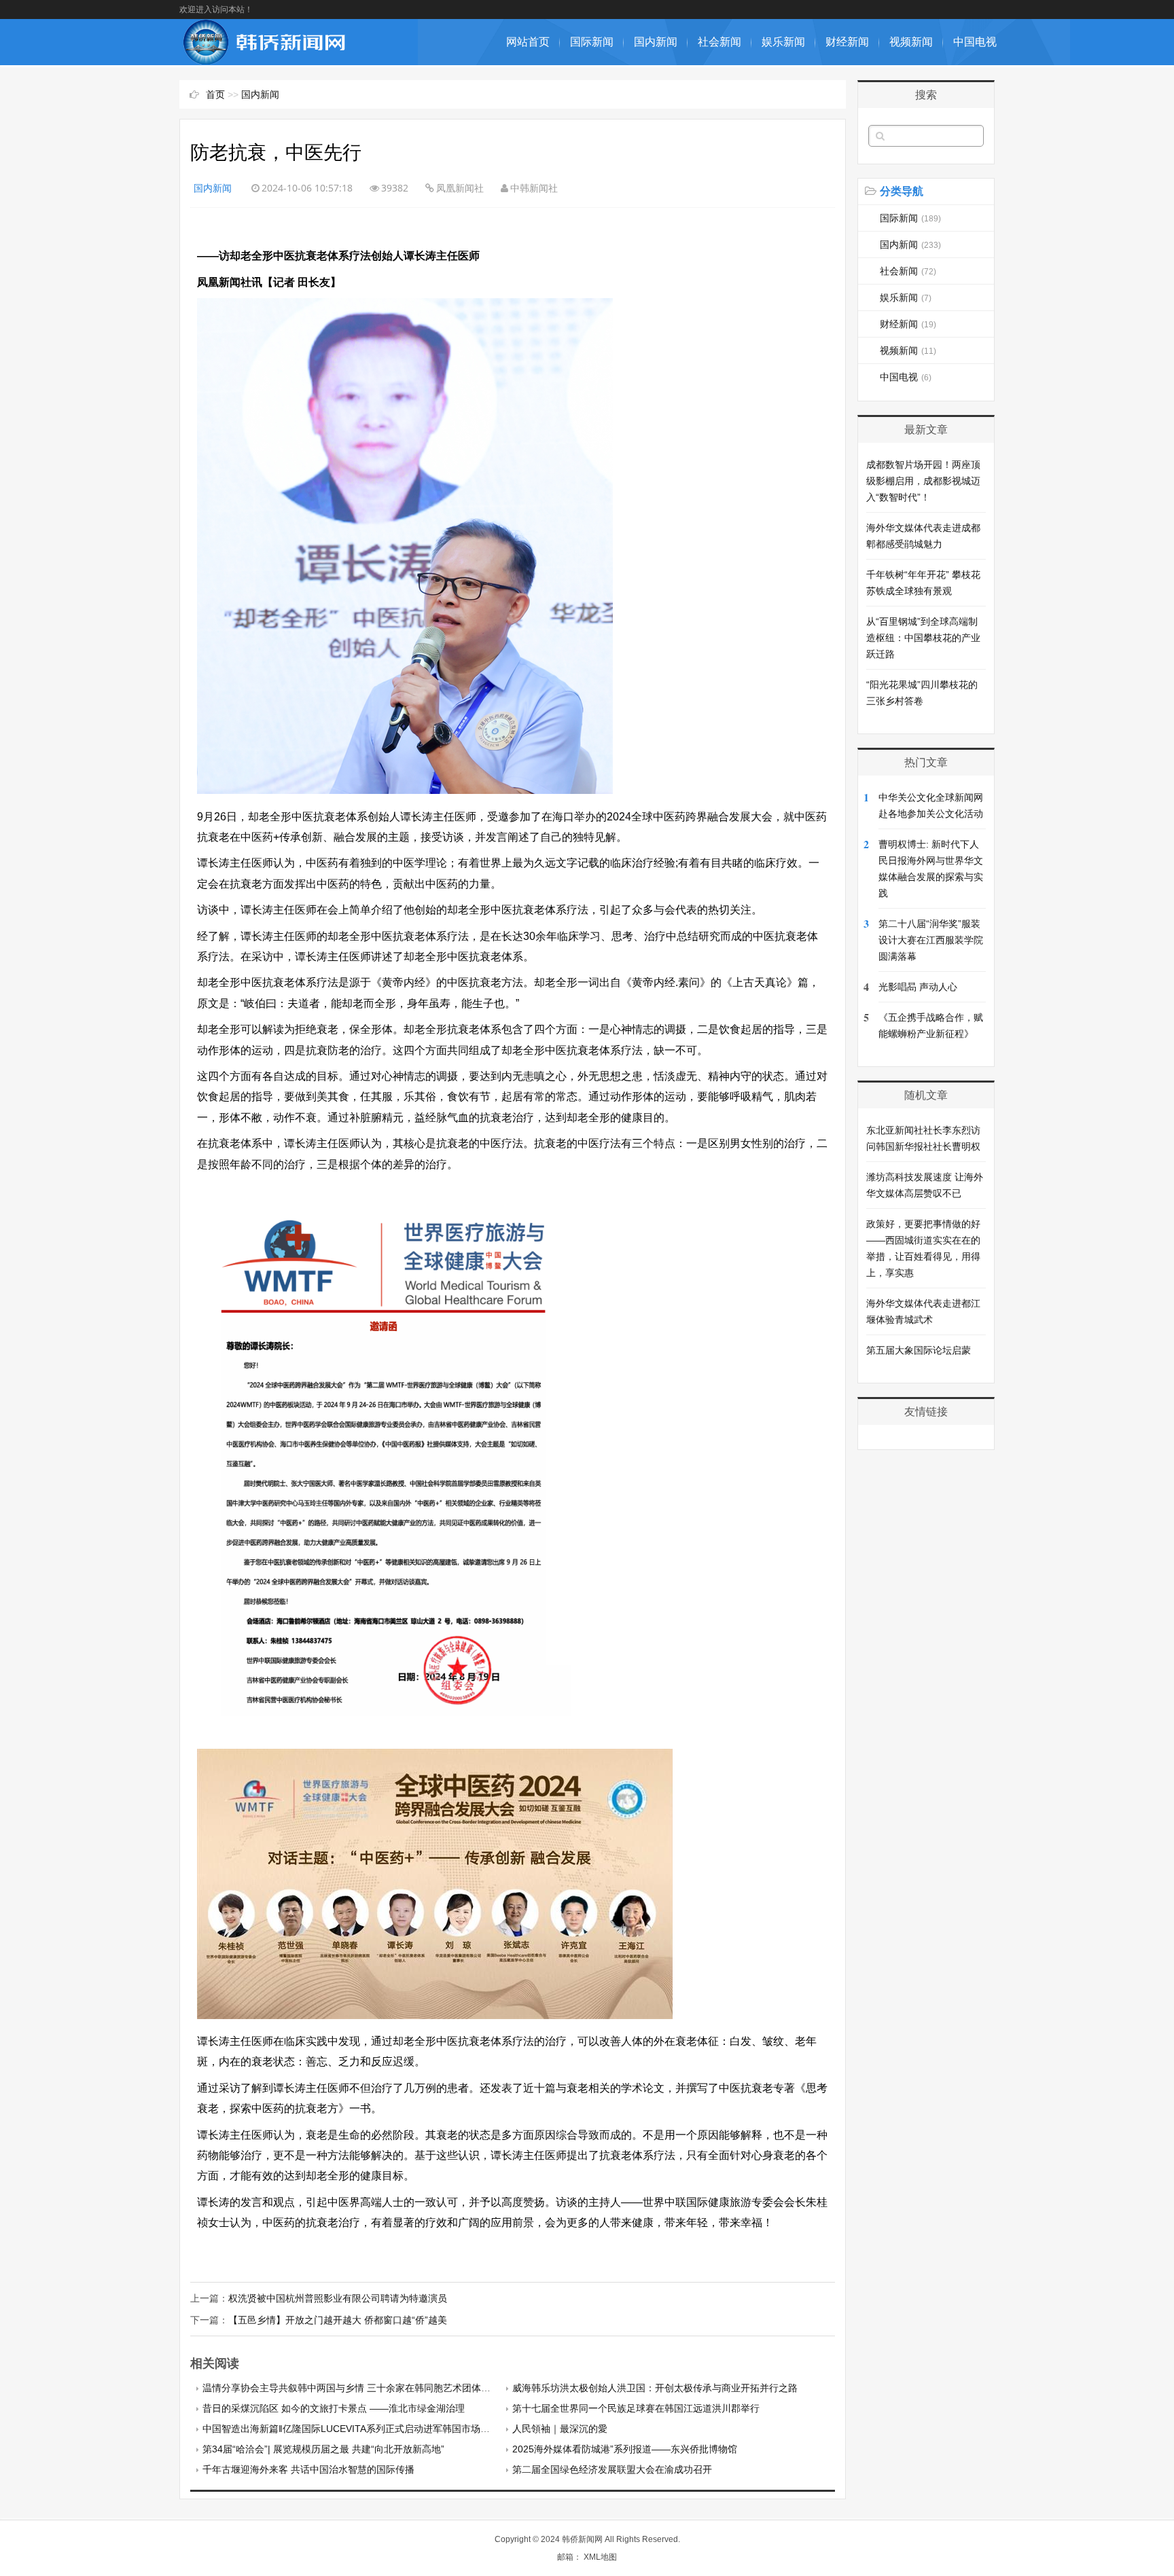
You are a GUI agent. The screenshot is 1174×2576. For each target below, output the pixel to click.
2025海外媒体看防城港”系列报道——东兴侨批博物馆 (625, 2449)
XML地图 (600, 2557)
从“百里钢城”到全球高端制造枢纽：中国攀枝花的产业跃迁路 (923, 638)
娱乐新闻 (783, 42)
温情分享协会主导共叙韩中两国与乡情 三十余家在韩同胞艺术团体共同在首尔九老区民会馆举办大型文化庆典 (432, 2388)
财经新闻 (847, 42)
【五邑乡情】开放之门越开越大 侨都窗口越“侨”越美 (338, 2320)
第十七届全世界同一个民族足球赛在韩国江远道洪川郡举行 (636, 2408)
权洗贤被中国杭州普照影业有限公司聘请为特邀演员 (338, 2298)
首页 (215, 94)
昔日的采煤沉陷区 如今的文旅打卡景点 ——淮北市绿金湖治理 (334, 2408)
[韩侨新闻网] (265, 58)
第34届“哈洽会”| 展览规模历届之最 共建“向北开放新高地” (323, 2449)
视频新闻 (911, 42)
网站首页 (528, 42)
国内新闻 (656, 42)
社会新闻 (719, 42)
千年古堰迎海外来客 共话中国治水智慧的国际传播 (308, 2469)
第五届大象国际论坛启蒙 (919, 1350)
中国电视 (975, 42)
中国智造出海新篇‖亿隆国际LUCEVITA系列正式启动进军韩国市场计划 (351, 2429)
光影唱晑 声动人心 (918, 987)
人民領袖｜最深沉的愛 (560, 2429)
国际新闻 (592, 42)
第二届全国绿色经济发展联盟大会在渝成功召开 (612, 2469)
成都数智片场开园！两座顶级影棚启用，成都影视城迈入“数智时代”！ (923, 481)
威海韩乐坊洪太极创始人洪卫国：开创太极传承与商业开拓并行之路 (655, 2388)
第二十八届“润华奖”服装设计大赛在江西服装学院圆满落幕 (931, 940)
